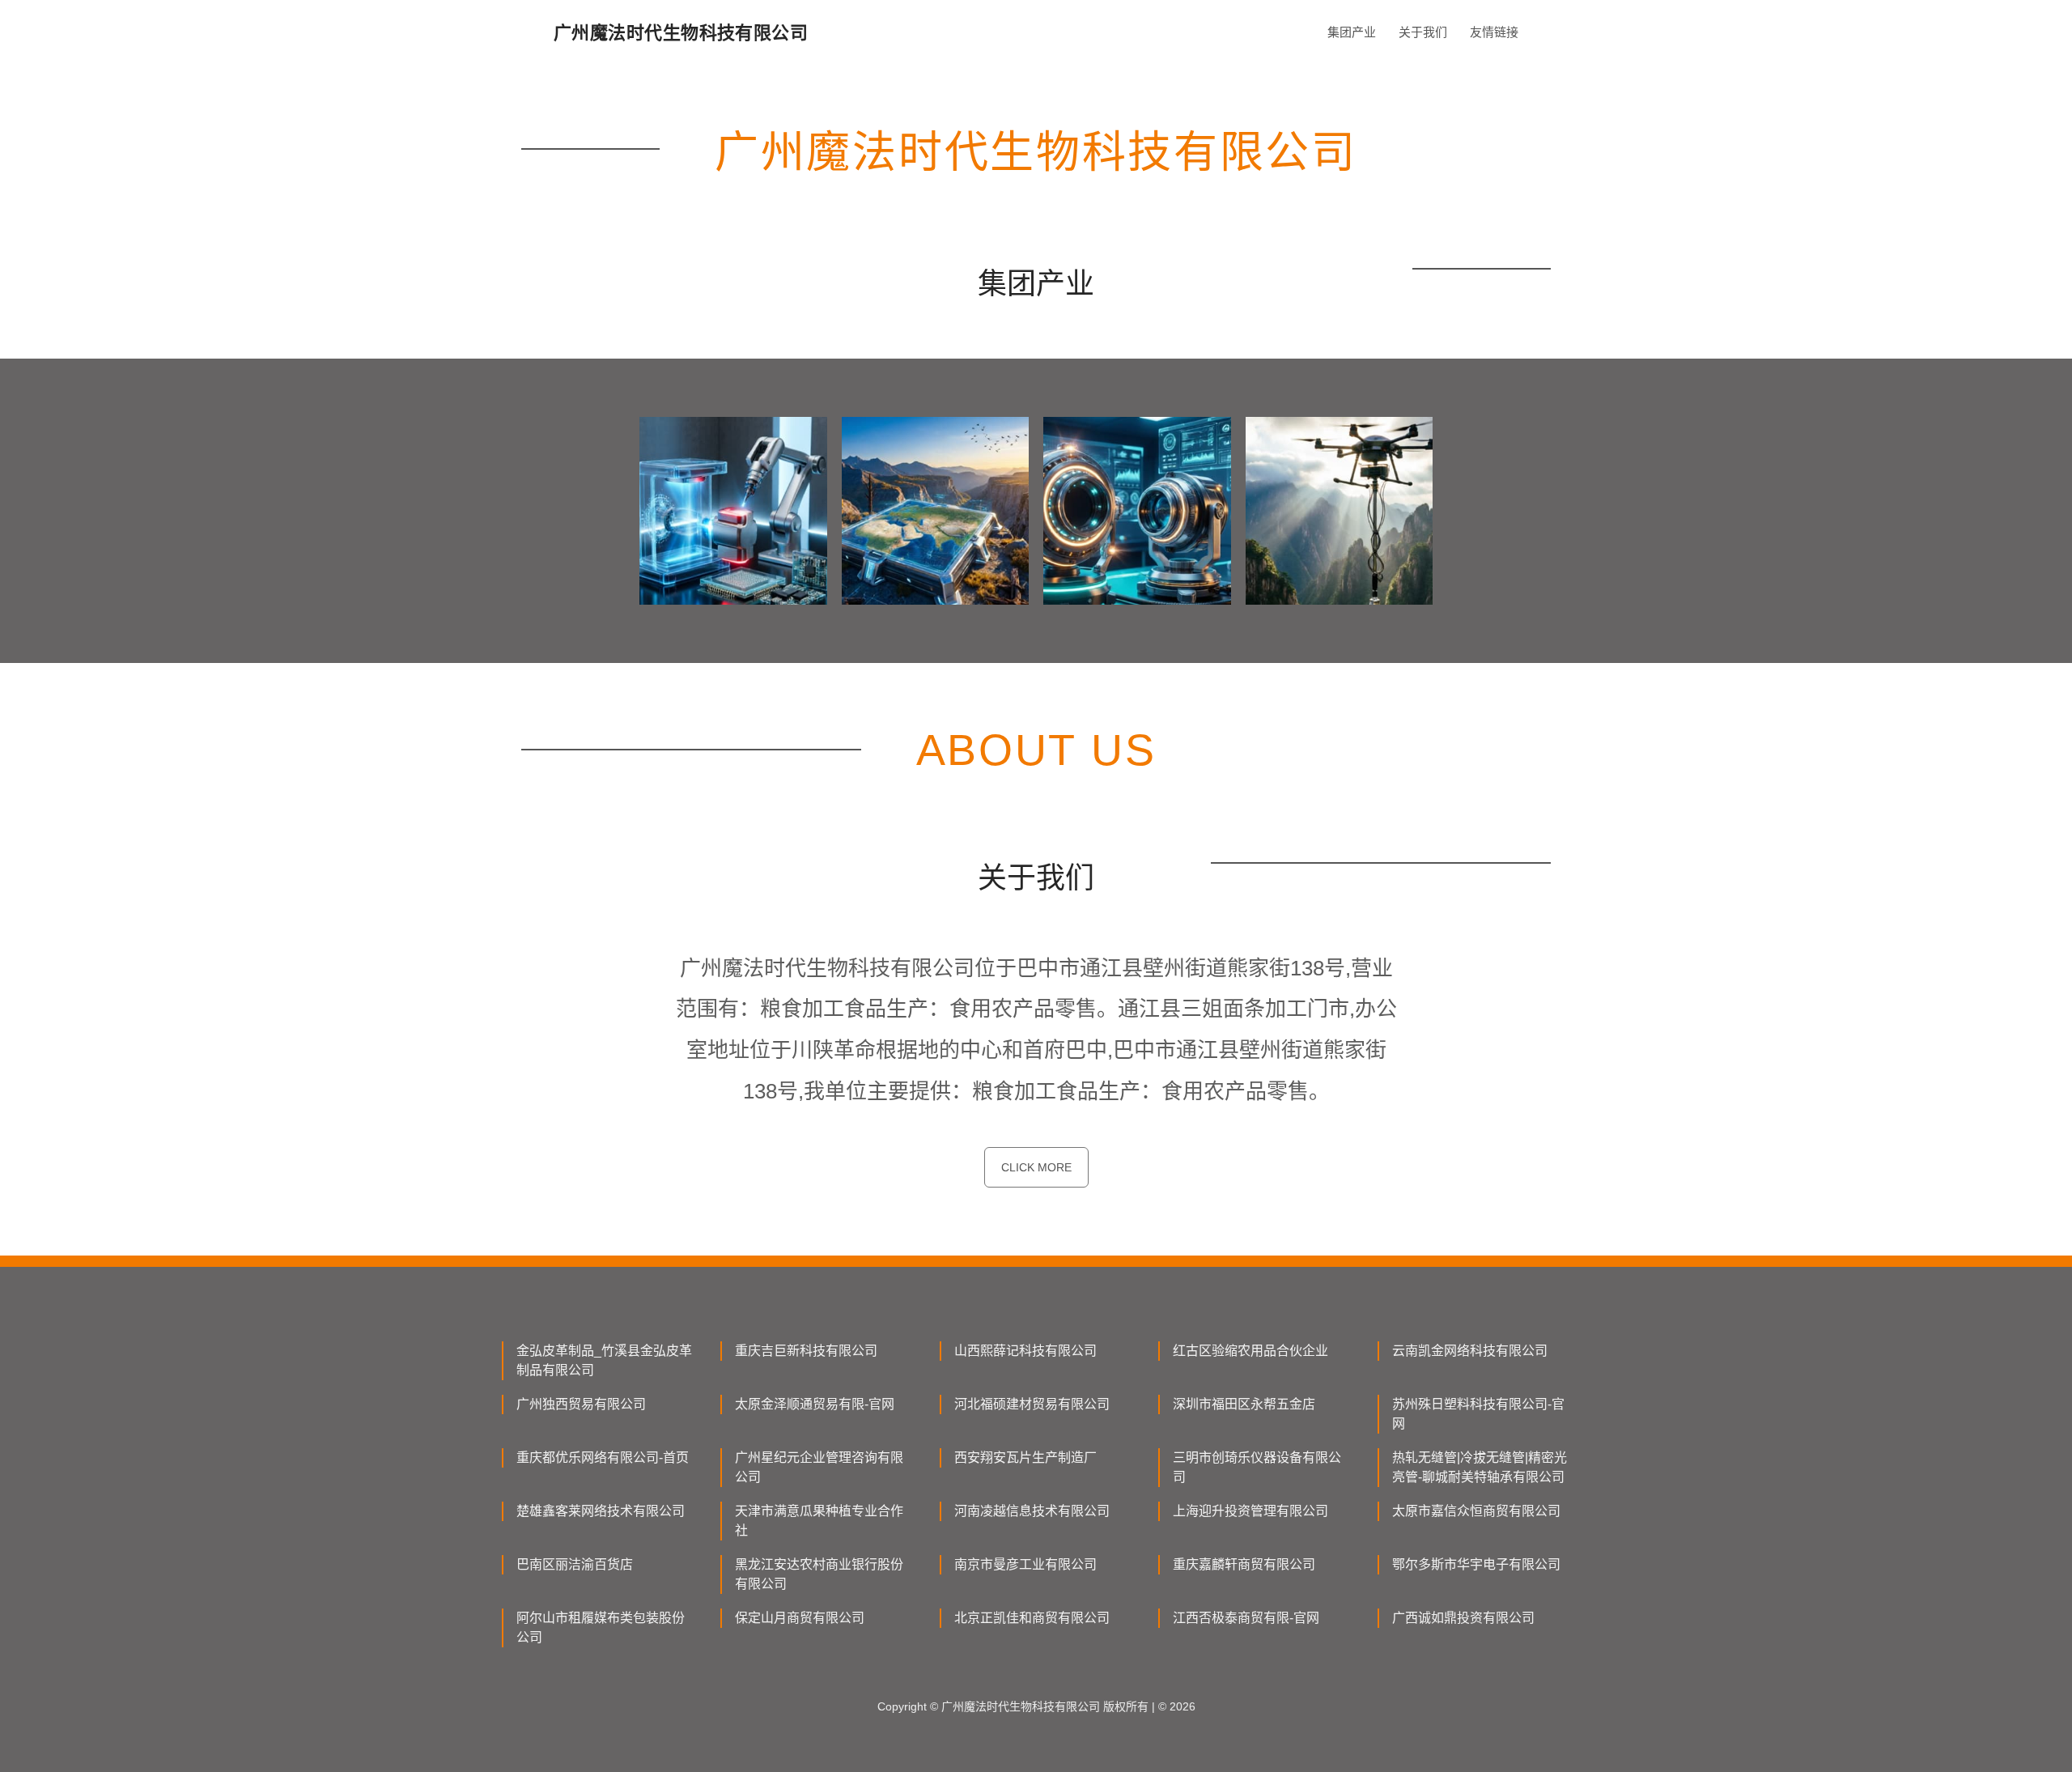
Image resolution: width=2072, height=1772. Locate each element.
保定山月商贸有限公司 (800, 1618)
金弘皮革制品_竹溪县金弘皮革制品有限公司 (604, 1360)
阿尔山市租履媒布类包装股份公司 (601, 1628)
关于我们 (1423, 32)
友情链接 (1494, 32)
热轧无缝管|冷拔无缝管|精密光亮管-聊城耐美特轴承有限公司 (1480, 1467)
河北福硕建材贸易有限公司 (1032, 1404)
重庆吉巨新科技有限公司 (806, 1351)
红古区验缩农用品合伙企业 (1250, 1351)
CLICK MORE (1036, 1167)
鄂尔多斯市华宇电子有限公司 (1476, 1564)
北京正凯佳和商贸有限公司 (1032, 1618)
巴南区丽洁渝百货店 (575, 1564)
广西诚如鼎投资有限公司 (1463, 1618)
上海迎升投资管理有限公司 (1250, 1511)
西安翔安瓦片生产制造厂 (1025, 1458)
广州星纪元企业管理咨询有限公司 (819, 1467)
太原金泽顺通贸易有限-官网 (815, 1404)
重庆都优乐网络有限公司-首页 (603, 1458)
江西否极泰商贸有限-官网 (1246, 1618)
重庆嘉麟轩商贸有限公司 (1244, 1564)
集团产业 (1352, 32)
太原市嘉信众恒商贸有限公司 (1476, 1511)
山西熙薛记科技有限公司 (1025, 1351)
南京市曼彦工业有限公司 (1025, 1564)
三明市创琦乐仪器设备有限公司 (1257, 1467)
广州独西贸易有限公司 (581, 1404)
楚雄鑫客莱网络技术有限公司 (601, 1511)
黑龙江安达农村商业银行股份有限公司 (819, 1574)
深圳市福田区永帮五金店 (1244, 1404)
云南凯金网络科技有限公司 (1470, 1351)
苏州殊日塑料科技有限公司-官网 (1478, 1414)
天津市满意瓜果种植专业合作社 (819, 1521)
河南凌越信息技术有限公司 (1032, 1511)
